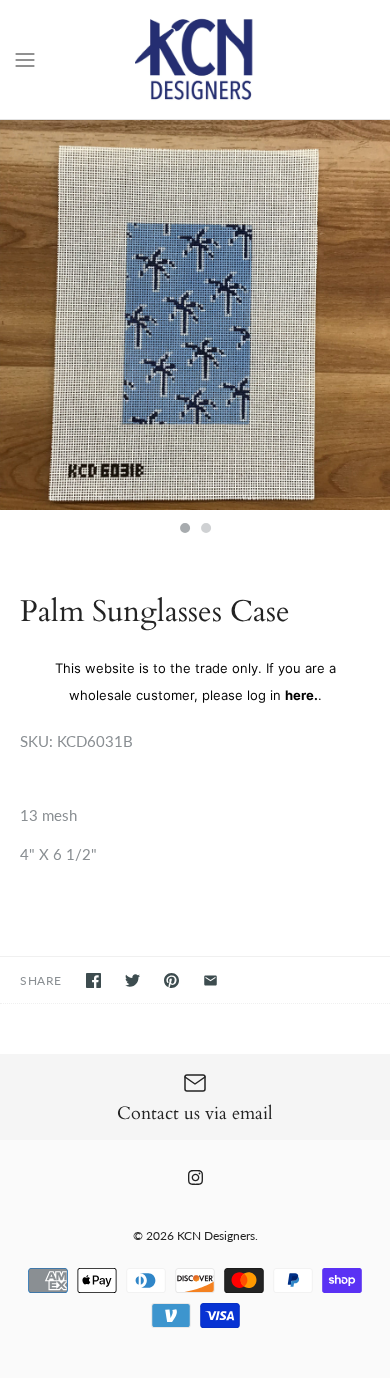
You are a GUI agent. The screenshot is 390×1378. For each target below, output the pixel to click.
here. (301, 695)
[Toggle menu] (25, 58)
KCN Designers (216, 1235)
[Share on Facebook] (93, 980)
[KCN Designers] (195, 59)
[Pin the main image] (171, 980)
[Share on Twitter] (132, 980)
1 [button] (184, 530)
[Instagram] (195, 1177)
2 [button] (205, 530)
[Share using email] (210, 980)
